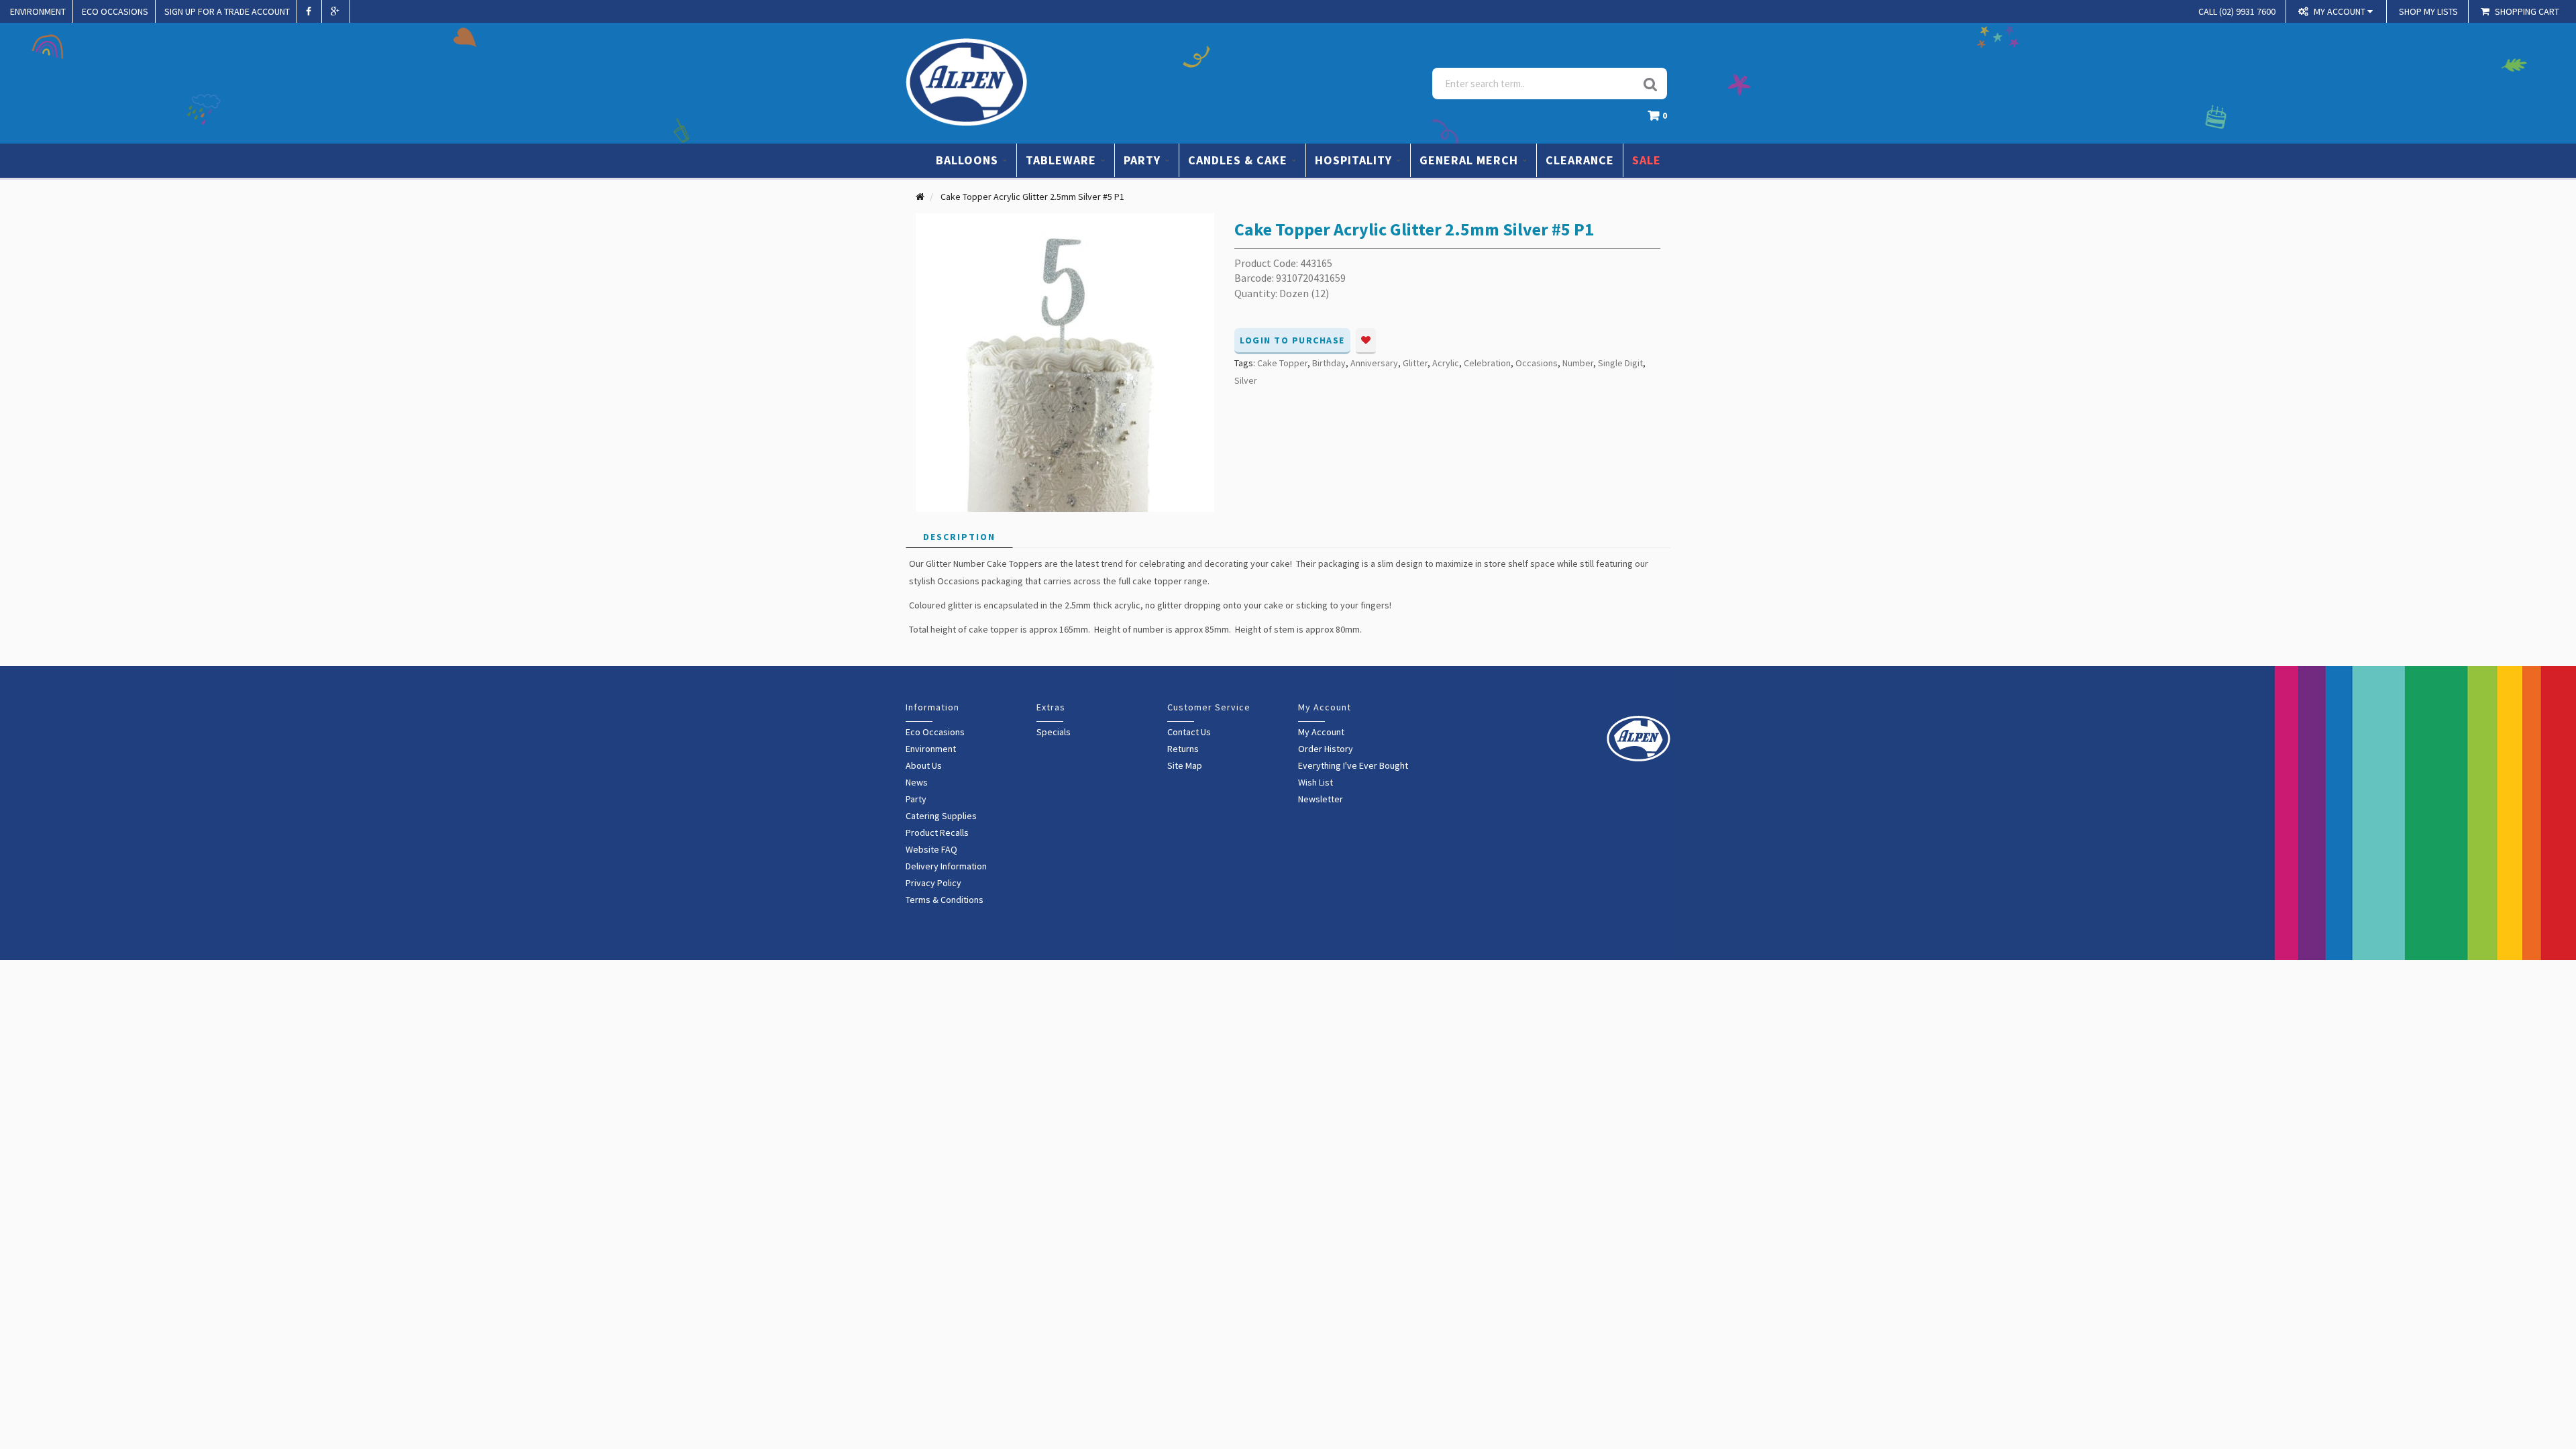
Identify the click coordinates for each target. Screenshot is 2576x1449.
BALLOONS (969, 160)
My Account (1321, 732)
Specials (1054, 732)
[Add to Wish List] (1366, 341)
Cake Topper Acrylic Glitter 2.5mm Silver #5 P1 (1032, 197)
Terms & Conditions (945, 900)
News (917, 782)
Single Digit (1620, 363)
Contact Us (1189, 732)
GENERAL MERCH (1470, 160)
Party (916, 799)
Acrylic (1446, 363)
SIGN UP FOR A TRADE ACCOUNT (227, 11)
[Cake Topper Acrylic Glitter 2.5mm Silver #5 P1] (1065, 362)
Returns (1183, 749)
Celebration (1487, 363)
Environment (931, 749)
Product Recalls (937, 833)
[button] (1661, 119)
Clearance (1580, 160)
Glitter (1415, 363)
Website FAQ (931, 849)
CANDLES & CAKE (1239, 160)
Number (1578, 363)
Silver (1246, 380)
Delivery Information (946, 866)
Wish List (1316, 782)
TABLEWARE (1063, 160)
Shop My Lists (2428, 11)
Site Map (1185, 765)
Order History (1326, 749)
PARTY (1144, 160)
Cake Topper (1282, 363)
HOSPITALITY (1355, 160)
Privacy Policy (933, 883)
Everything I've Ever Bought (1353, 765)
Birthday (1329, 363)
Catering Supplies (941, 816)
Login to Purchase (1292, 340)
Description (959, 537)
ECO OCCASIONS (115, 11)
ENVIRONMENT (38, 11)
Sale (1647, 160)
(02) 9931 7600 (2237, 11)
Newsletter (1321, 799)
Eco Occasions (935, 732)
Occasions (1537, 363)
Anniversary (1374, 363)
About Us (924, 765)
